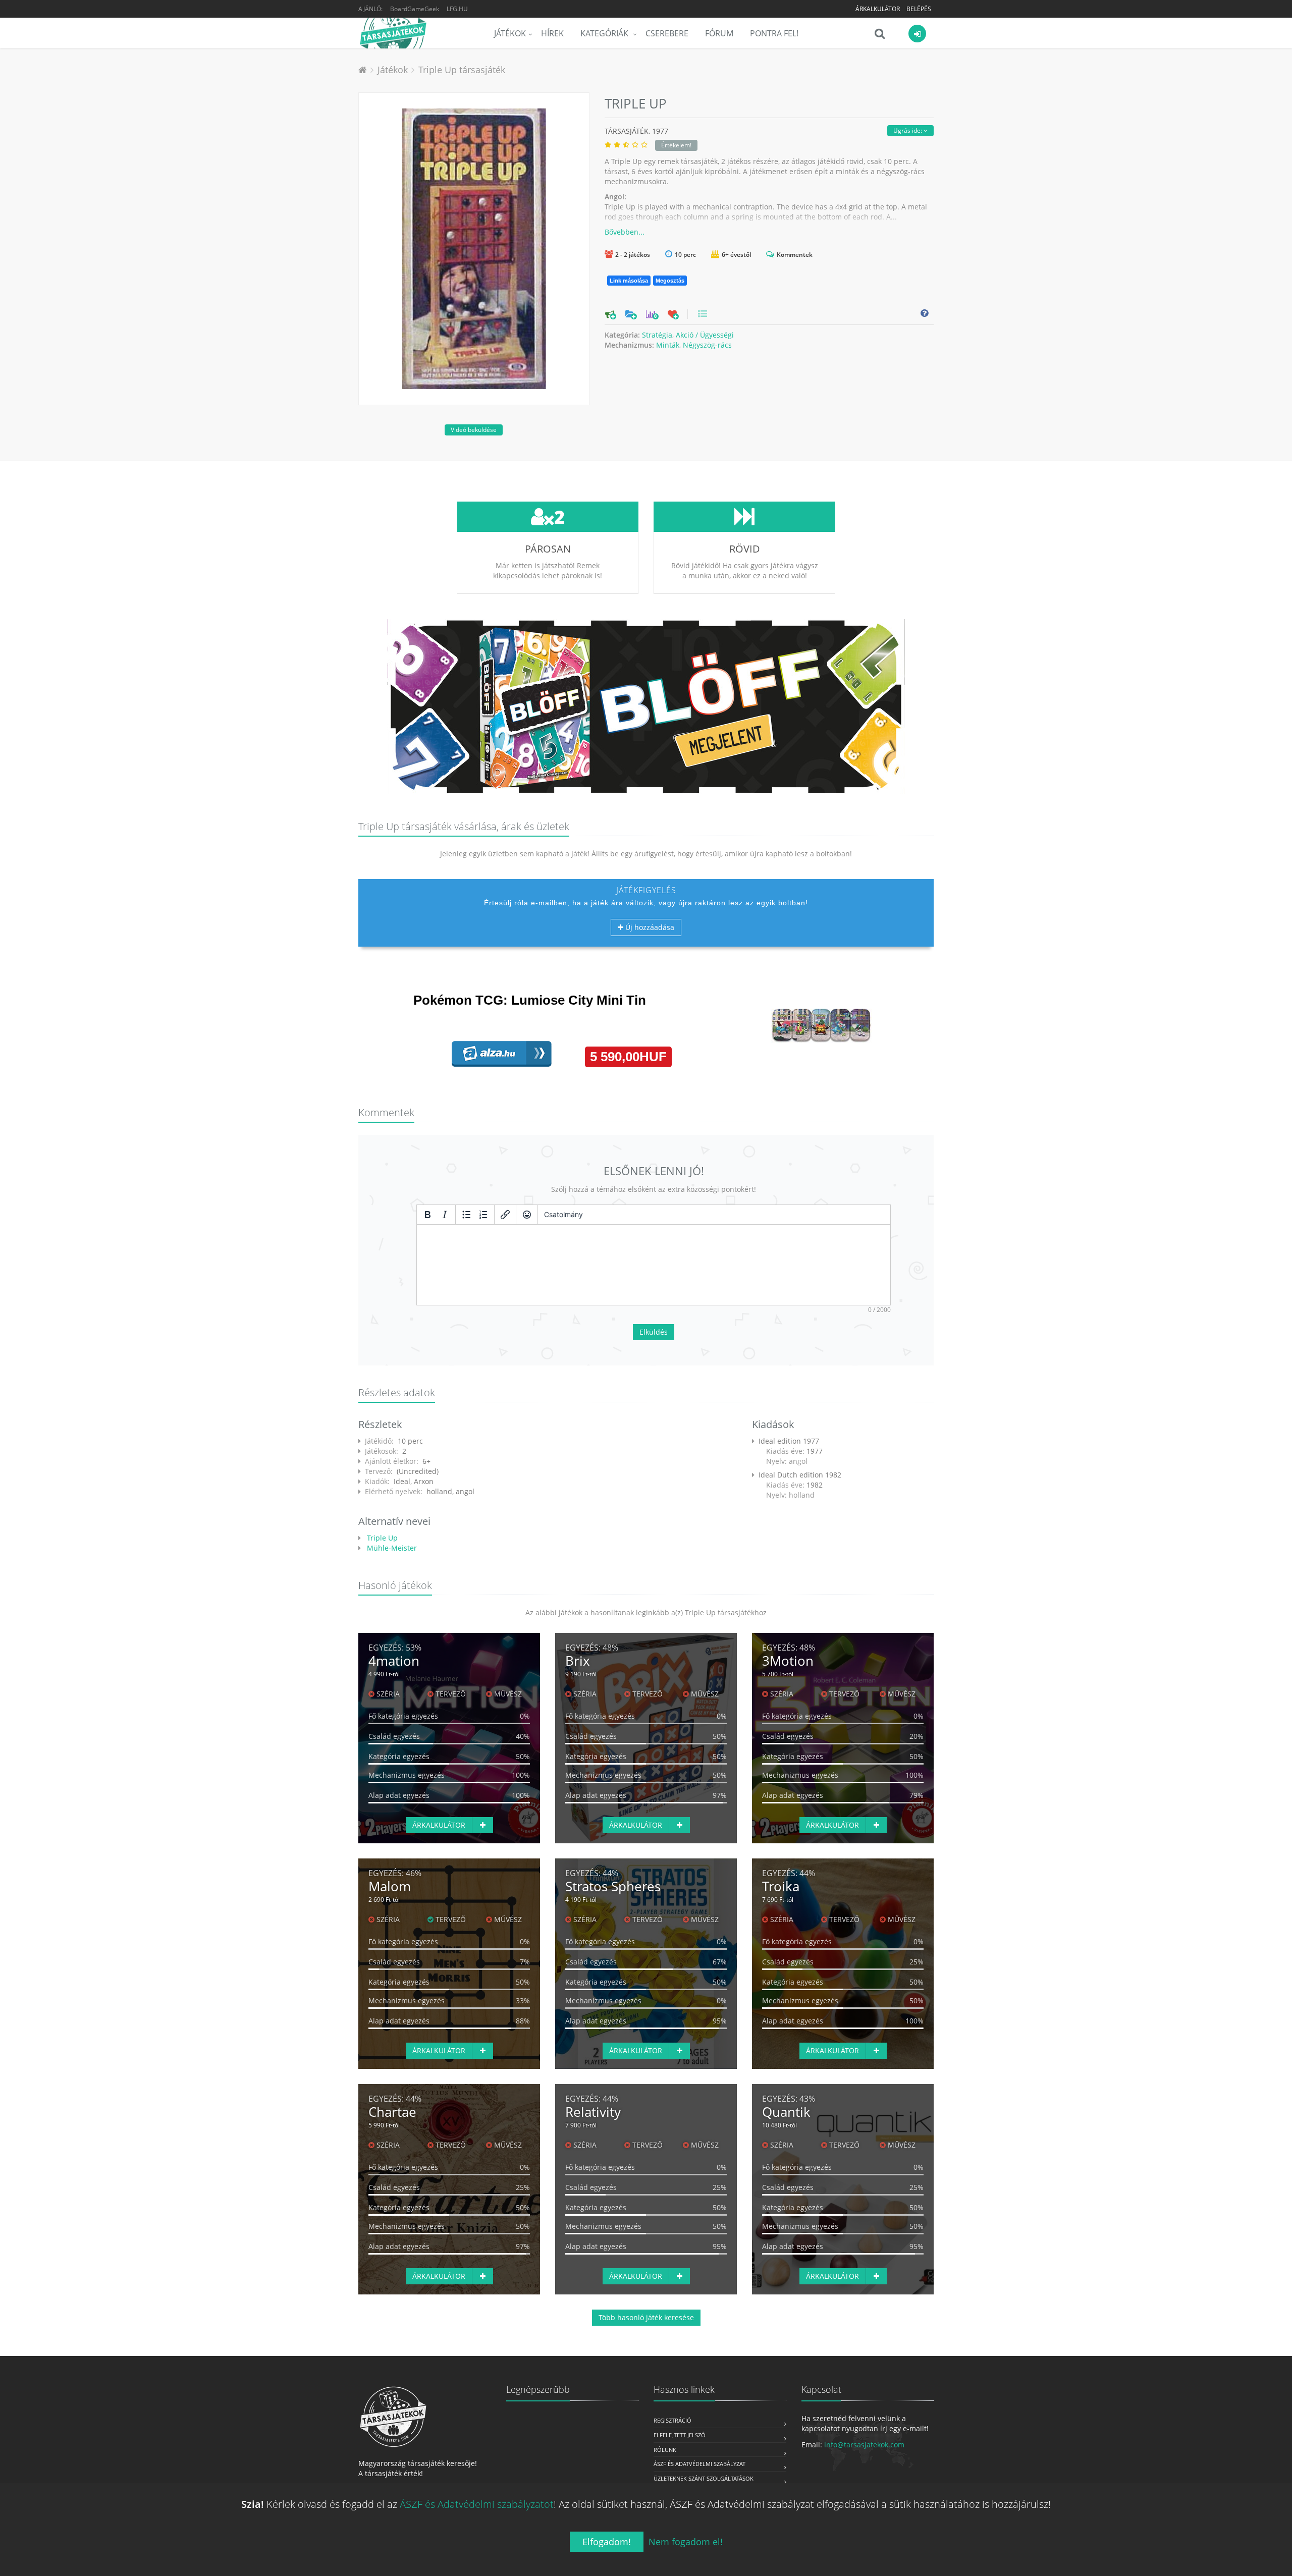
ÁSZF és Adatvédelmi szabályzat (699, 2464)
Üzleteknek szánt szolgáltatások (704, 2478)
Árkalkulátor (878, 9)
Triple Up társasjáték (462, 70)
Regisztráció (672, 2420)
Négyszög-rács (707, 345)
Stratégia (657, 335)
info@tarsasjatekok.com (864, 2445)
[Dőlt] (445, 1215)
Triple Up (381, 1538)
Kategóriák (605, 33)
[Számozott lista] (483, 1215)
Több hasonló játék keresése (646, 2317)
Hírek (552, 33)
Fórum (719, 33)
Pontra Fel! (774, 33)
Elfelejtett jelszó (680, 2435)
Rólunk (665, 2450)
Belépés (919, 9)
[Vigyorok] (527, 1215)
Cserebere (667, 33)
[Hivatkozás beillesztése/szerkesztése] (505, 1215)
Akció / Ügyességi (705, 335)
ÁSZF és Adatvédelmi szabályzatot (477, 2504)
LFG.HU (457, 9)
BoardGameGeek (415, 9)
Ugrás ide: (908, 130)
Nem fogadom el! (686, 2542)
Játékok (510, 33)
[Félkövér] (427, 1215)
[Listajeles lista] (466, 1215)
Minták (668, 345)
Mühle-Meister (391, 1548)
